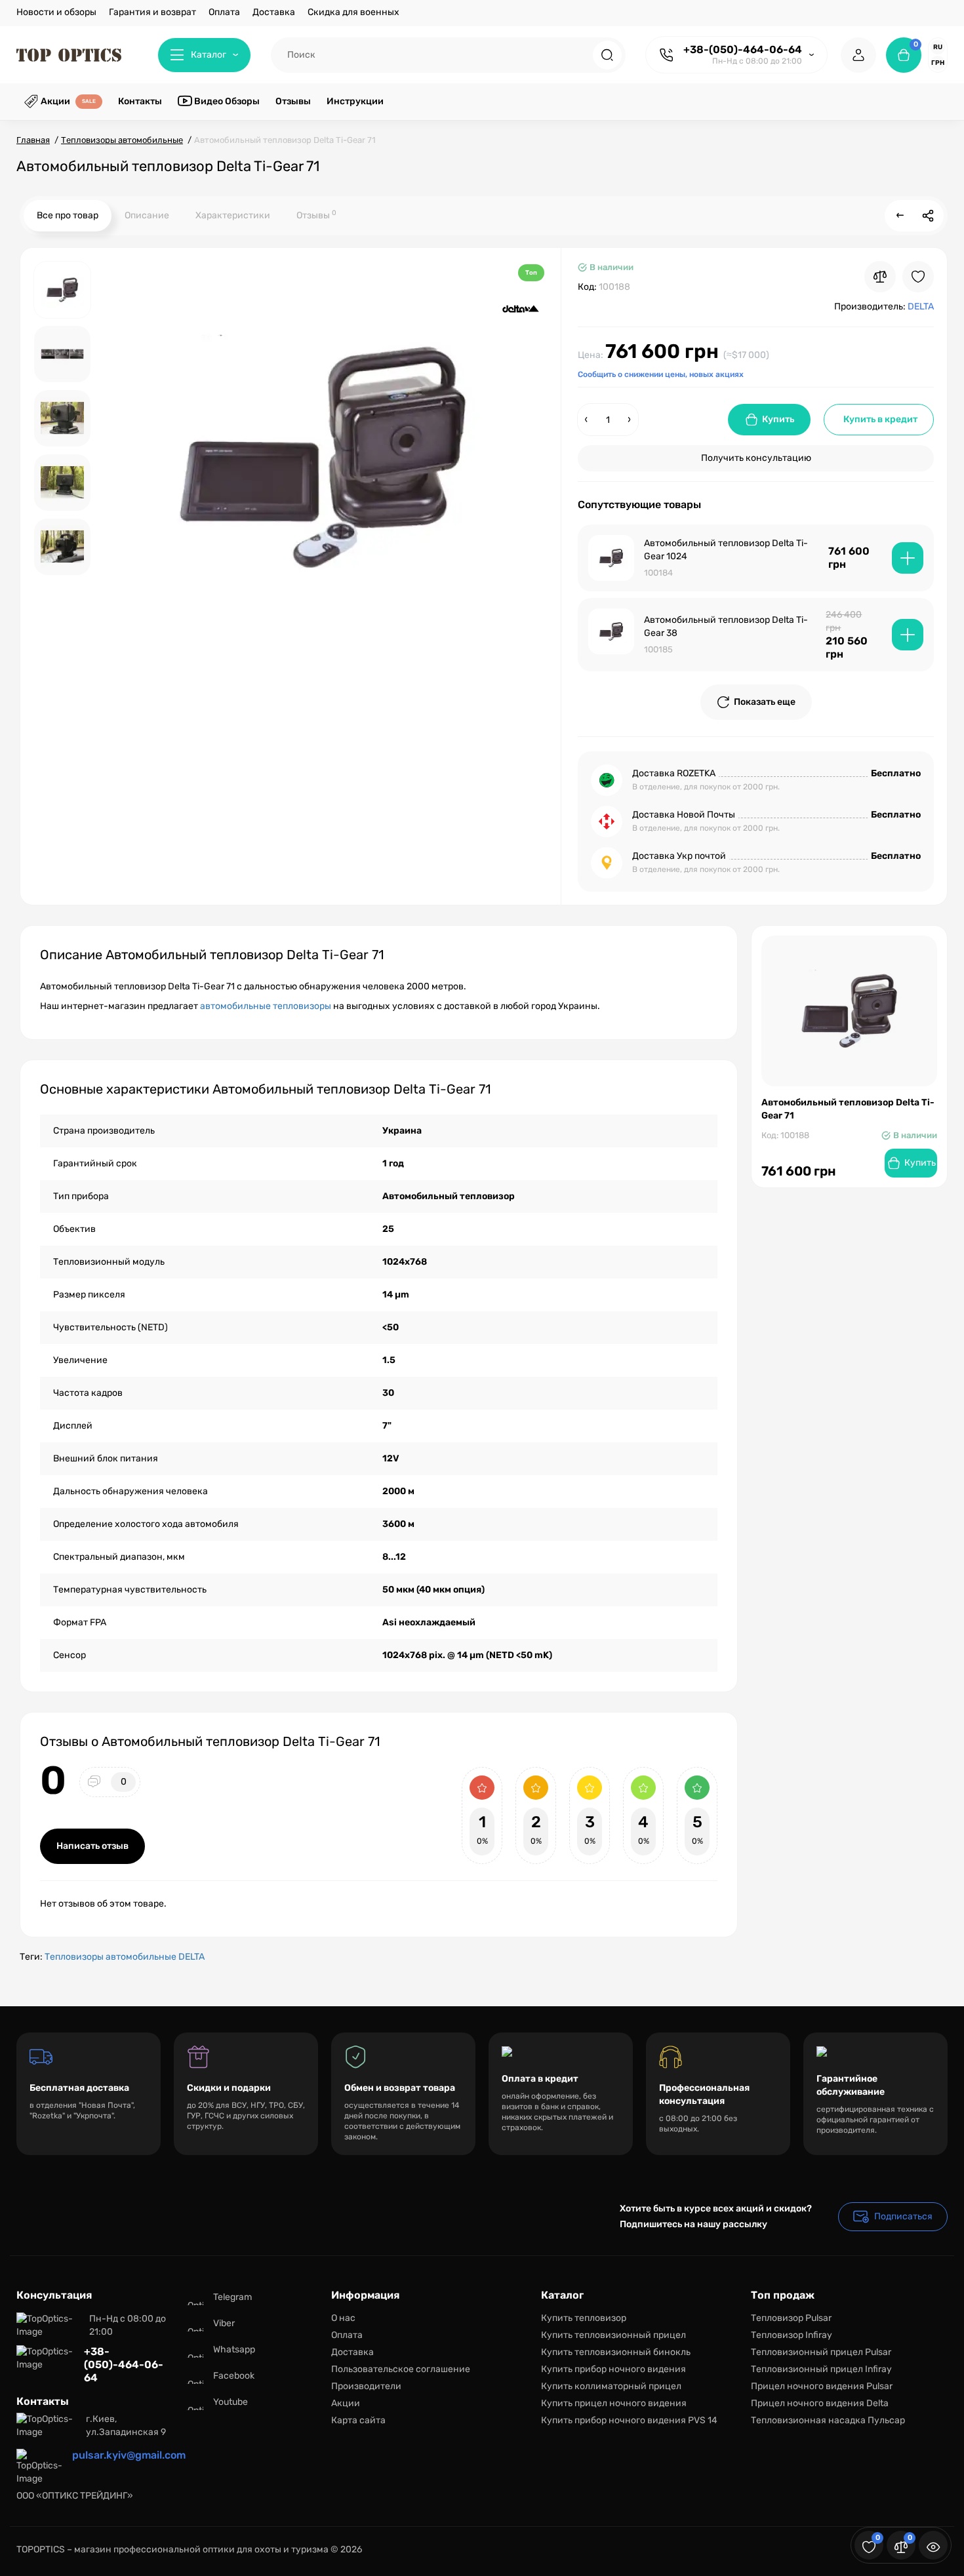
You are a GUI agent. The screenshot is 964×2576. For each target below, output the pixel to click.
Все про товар (68, 215)
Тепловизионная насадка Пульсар (828, 2420)
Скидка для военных (353, 12)
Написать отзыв (92, 1846)
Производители (366, 2386)
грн (938, 63)
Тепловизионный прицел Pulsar (821, 2352)
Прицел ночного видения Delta (820, 2403)
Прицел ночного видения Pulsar (822, 2386)
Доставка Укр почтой (679, 856)
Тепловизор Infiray (792, 2335)
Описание (147, 215)
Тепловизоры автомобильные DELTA (125, 1957)
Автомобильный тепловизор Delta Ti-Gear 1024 (726, 550)
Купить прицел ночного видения (614, 2403)
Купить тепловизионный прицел (613, 2335)
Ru (938, 47)
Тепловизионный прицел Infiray (821, 2369)
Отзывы (316, 215)
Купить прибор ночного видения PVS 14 (629, 2420)
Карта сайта (358, 2420)
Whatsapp (234, 2349)
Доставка (274, 12)
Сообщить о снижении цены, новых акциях (661, 374)
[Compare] (880, 277)
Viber (224, 2323)
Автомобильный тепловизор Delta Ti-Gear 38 (726, 626)
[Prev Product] (900, 216)
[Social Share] (928, 216)
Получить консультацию (756, 458)
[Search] (607, 55)
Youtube (231, 2402)
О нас (343, 2318)
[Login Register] (858, 55)
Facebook (234, 2376)
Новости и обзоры (56, 12)
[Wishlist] (918, 277)
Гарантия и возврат (152, 12)
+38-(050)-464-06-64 (743, 50)
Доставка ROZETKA (674, 773)
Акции (346, 2403)
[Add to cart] (908, 558)
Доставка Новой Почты (684, 815)
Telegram (232, 2297)
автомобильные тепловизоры (266, 1006)
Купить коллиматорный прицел (611, 2386)
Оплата (224, 12)
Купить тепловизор (584, 2318)
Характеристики (233, 215)
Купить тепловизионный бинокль (616, 2352)
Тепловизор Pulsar (791, 2318)
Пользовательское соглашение (401, 2369)
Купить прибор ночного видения (613, 2369)
